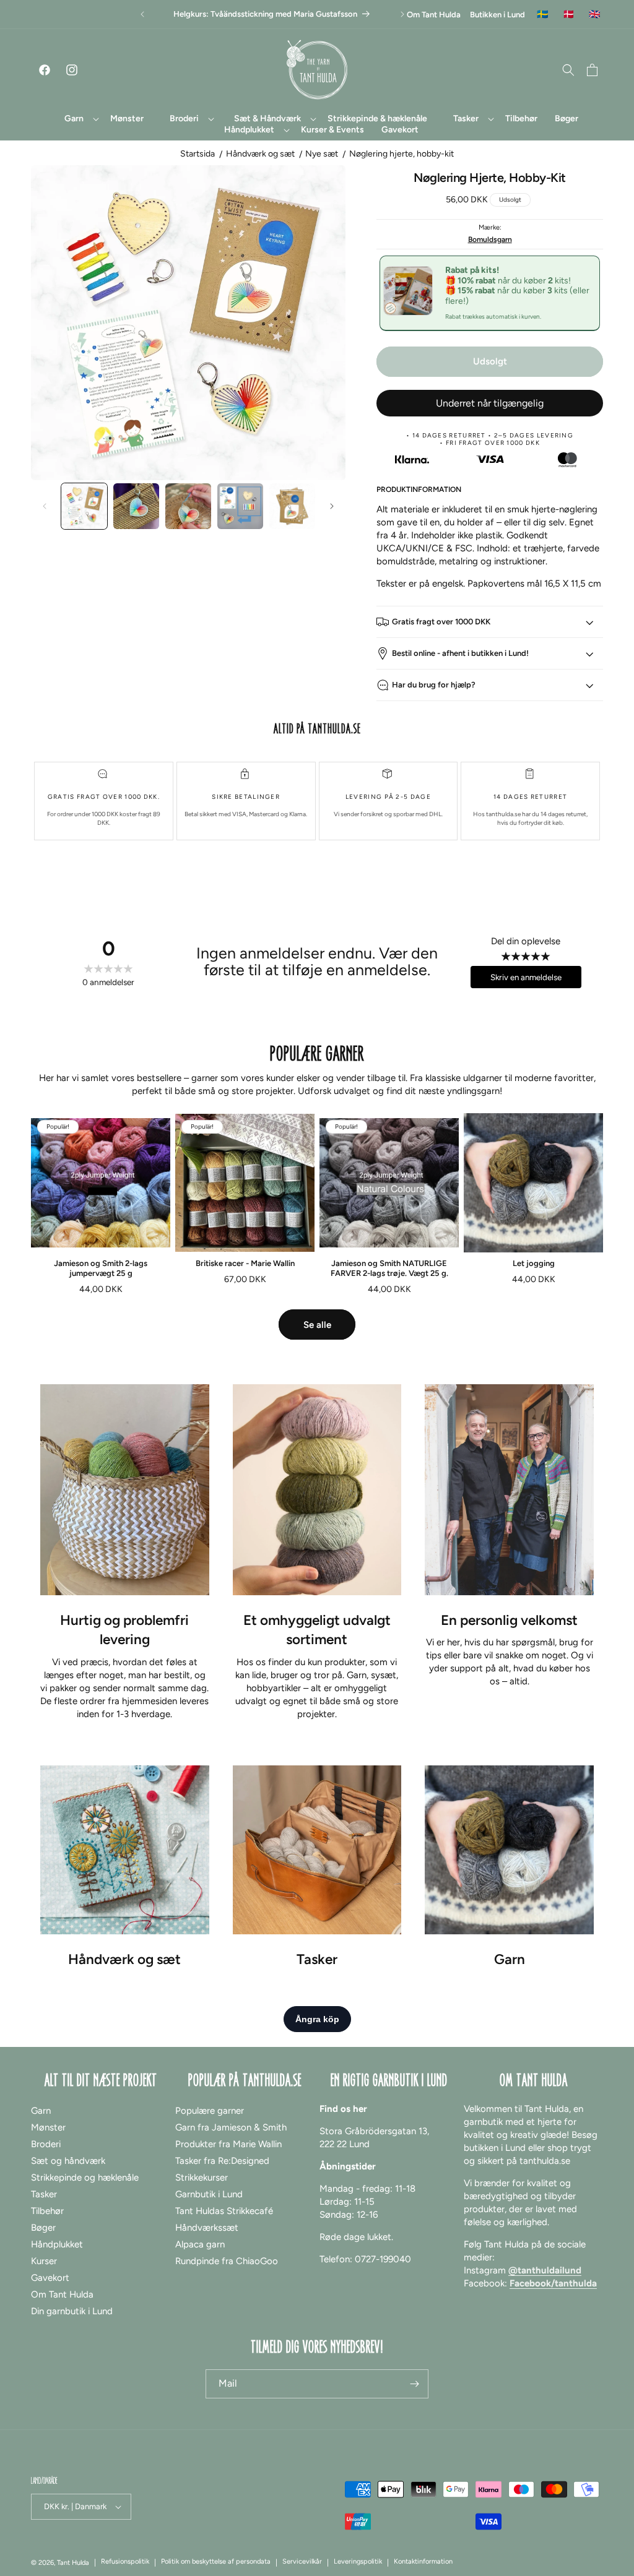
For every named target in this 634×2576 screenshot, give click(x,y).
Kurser (44, 2261)
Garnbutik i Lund (209, 2194)
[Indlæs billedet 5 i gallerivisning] (292, 506)
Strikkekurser (202, 2178)
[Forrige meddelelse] (142, 14)
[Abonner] (414, 2384)
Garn (41, 2111)
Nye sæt (322, 154)
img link (124, 1772)
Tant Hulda (73, 2563)
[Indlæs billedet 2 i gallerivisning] (136, 506)
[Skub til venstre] (45, 506)
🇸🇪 (543, 15)
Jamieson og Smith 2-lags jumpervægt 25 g (101, 1268)
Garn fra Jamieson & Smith (231, 2127)
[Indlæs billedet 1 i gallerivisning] (84, 506)
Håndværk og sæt (260, 154)
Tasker (44, 2194)
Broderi (46, 2144)
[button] (74, 119)
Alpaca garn (200, 2244)
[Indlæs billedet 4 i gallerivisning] (240, 506)
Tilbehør (47, 2211)
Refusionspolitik (125, 2561)
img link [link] (124, 1390)
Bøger (43, 2228)
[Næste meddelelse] (402, 14)
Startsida (198, 154)
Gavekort (50, 2278)
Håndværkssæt (207, 2228)
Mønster (48, 2127)
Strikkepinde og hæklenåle (85, 2178)
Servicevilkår (302, 2561)
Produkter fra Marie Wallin (228, 2144)
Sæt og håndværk (68, 2161)
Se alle (317, 1325)
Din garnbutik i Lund (72, 2311)
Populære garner (210, 2111)
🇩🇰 (569, 15)
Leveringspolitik (358, 2561)
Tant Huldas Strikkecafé (224, 2211)
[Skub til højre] (332, 506)
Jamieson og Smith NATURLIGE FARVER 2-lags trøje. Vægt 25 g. (389, 1268)
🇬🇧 (595, 15)
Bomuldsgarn (490, 239)
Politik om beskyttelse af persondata (216, 2561)
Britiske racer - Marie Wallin (245, 1263)
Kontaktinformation (423, 2561)
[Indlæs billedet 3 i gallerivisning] (188, 506)
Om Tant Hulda (434, 15)
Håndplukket (57, 2244)
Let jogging (534, 1263)
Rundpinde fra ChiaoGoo (227, 2261)
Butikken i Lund (497, 15)
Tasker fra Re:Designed (222, 2161)
